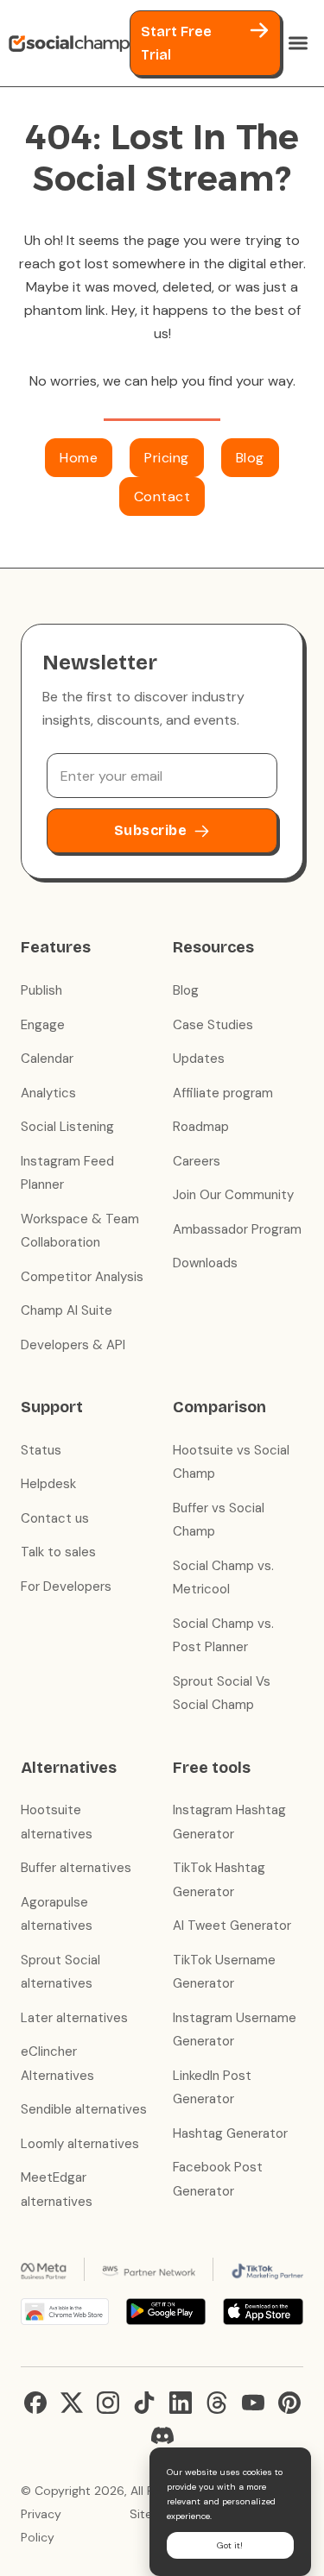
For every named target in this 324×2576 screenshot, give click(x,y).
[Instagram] (108, 2403)
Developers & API (73, 1345)
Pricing (167, 458)
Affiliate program (223, 1093)
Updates (199, 1059)
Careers (197, 1161)
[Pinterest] (289, 2403)
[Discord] (162, 2435)
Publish (41, 990)
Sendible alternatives (84, 2109)
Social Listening (67, 1127)
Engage (43, 1025)
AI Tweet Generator (232, 1926)
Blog (250, 458)
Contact (162, 496)
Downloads (205, 1263)
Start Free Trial (176, 43)
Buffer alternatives (76, 1868)
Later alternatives (74, 2018)
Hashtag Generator (230, 2133)
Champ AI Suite (67, 1310)
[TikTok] (144, 2403)
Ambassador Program (237, 1229)
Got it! (230, 2545)
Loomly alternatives (80, 2144)
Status (41, 1450)
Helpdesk (48, 1484)
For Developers (66, 1586)
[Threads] (217, 2403)
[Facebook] (35, 2403)
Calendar (47, 1059)
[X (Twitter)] (72, 2403)
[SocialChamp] (69, 43)
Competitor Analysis (82, 1277)
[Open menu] (298, 43)
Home (79, 458)
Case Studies (213, 1025)
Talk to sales (58, 1552)
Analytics (48, 1093)
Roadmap (201, 1127)
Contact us (55, 1518)
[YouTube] (253, 2403)
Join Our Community (233, 1195)
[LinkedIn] (181, 2403)
